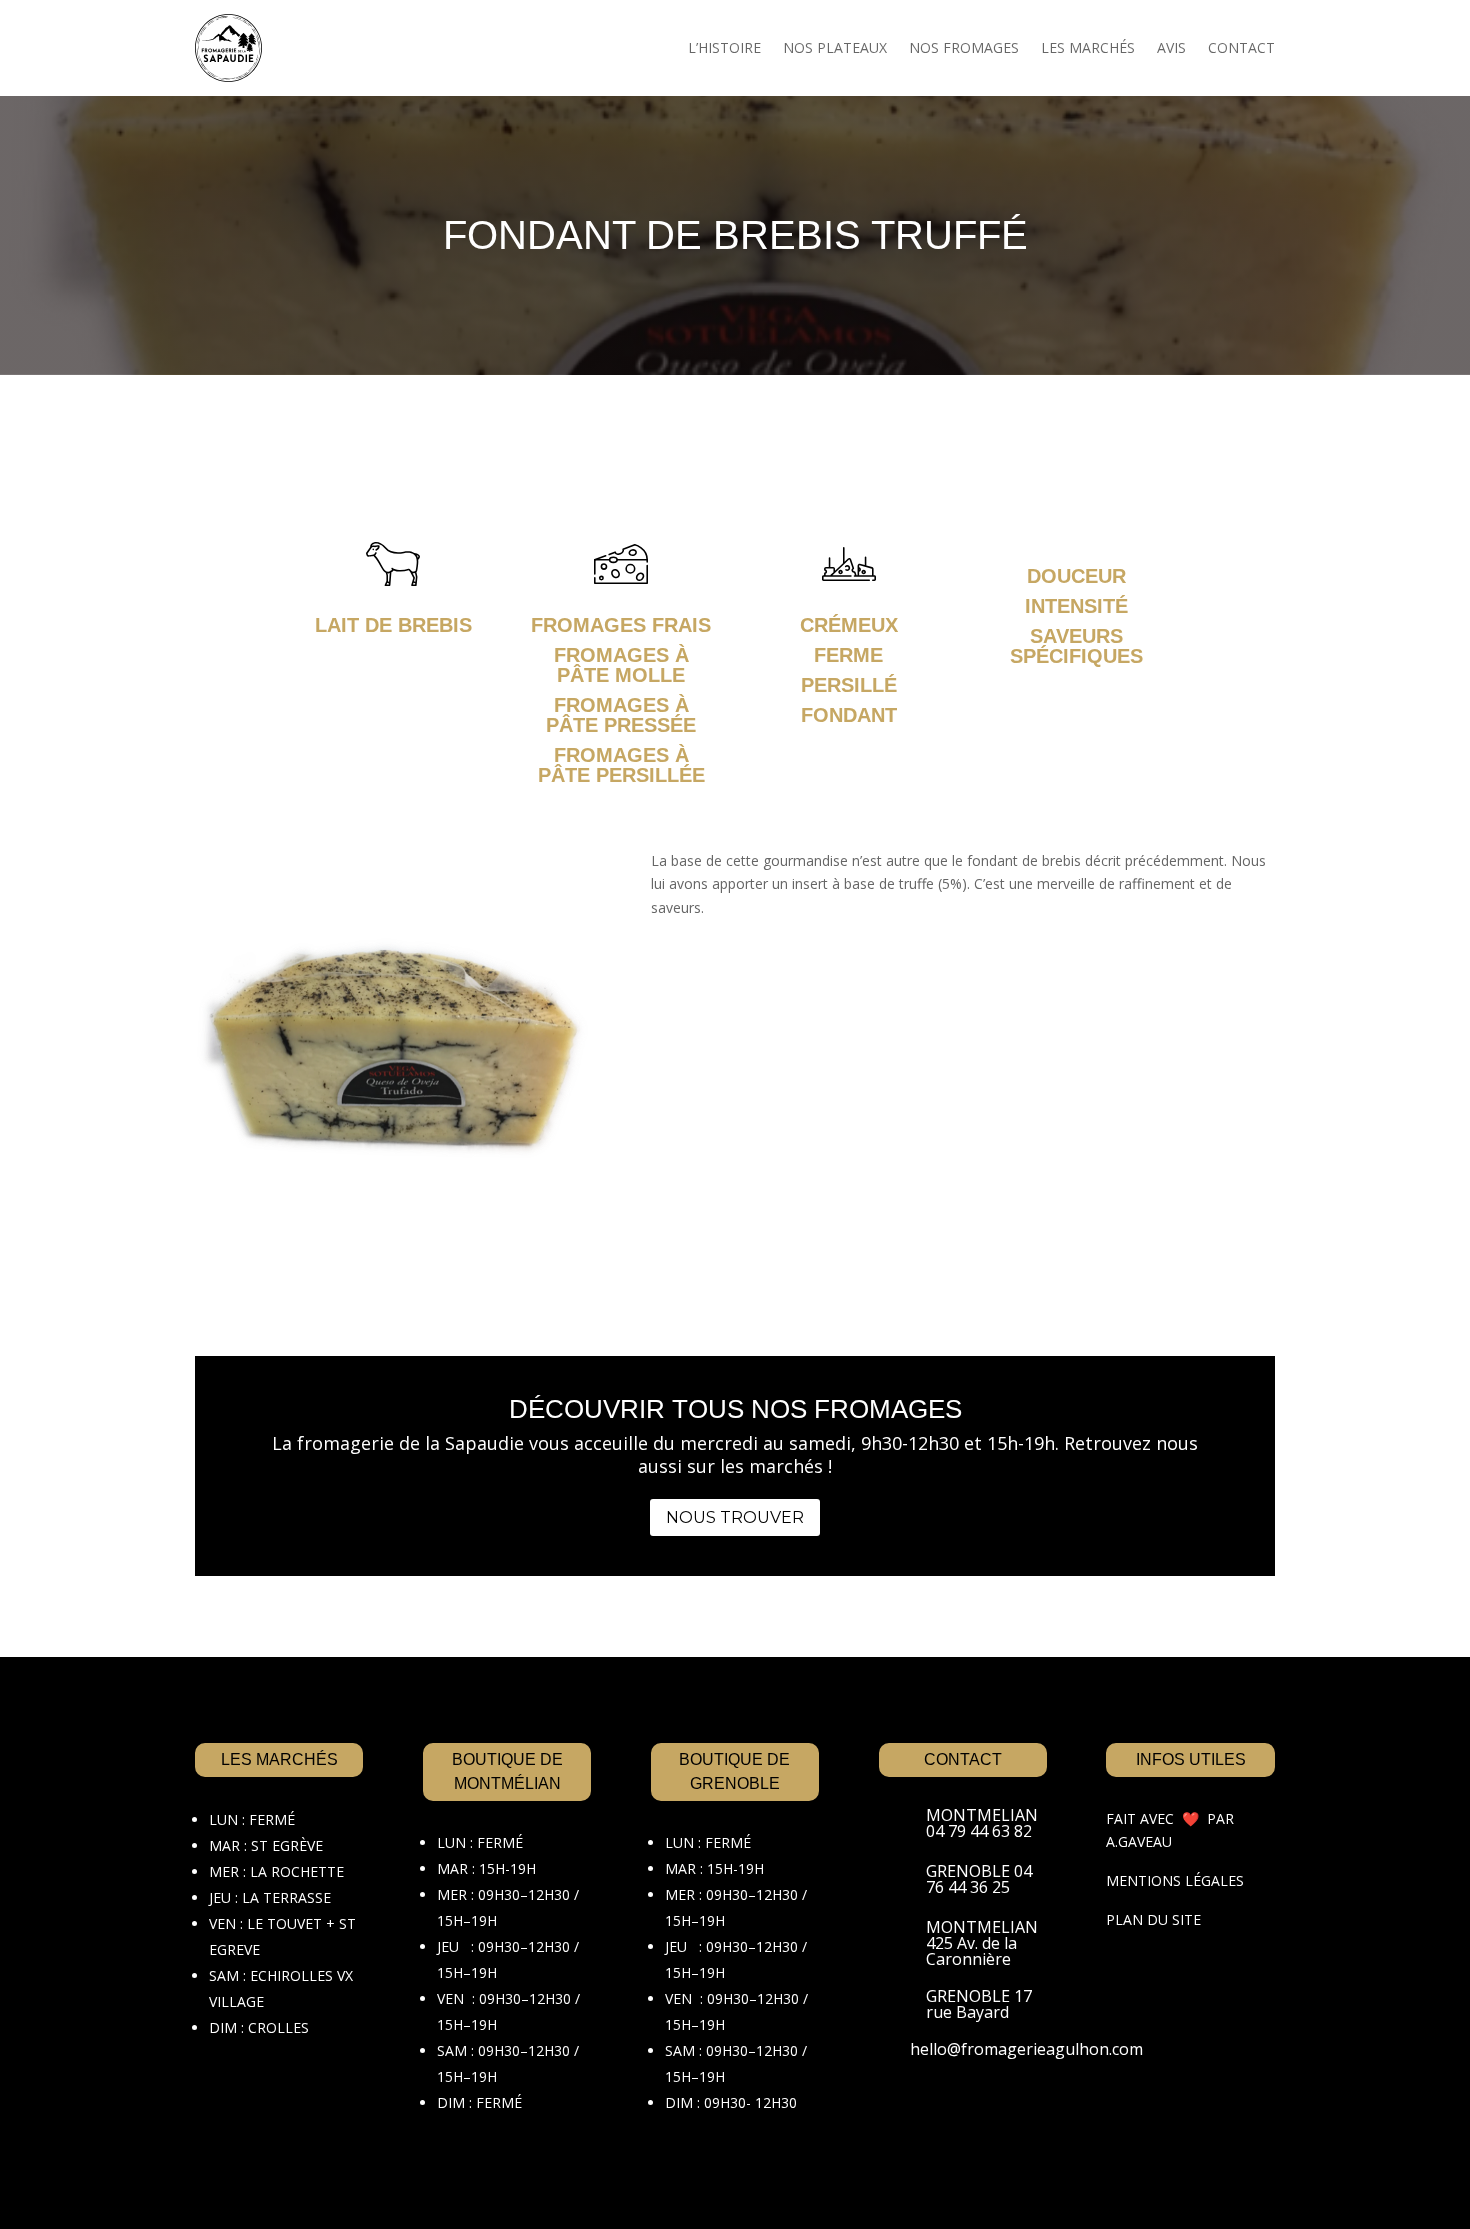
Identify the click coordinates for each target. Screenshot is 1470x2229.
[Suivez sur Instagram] (953, 2118)
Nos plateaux (835, 47)
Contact (1241, 47)
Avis (1171, 47)
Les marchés (1088, 47)
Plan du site (1153, 1919)
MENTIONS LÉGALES (1175, 1880)
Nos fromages (964, 47)
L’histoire (724, 47)
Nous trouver (735, 1517)
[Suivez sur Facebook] (901, 2118)
